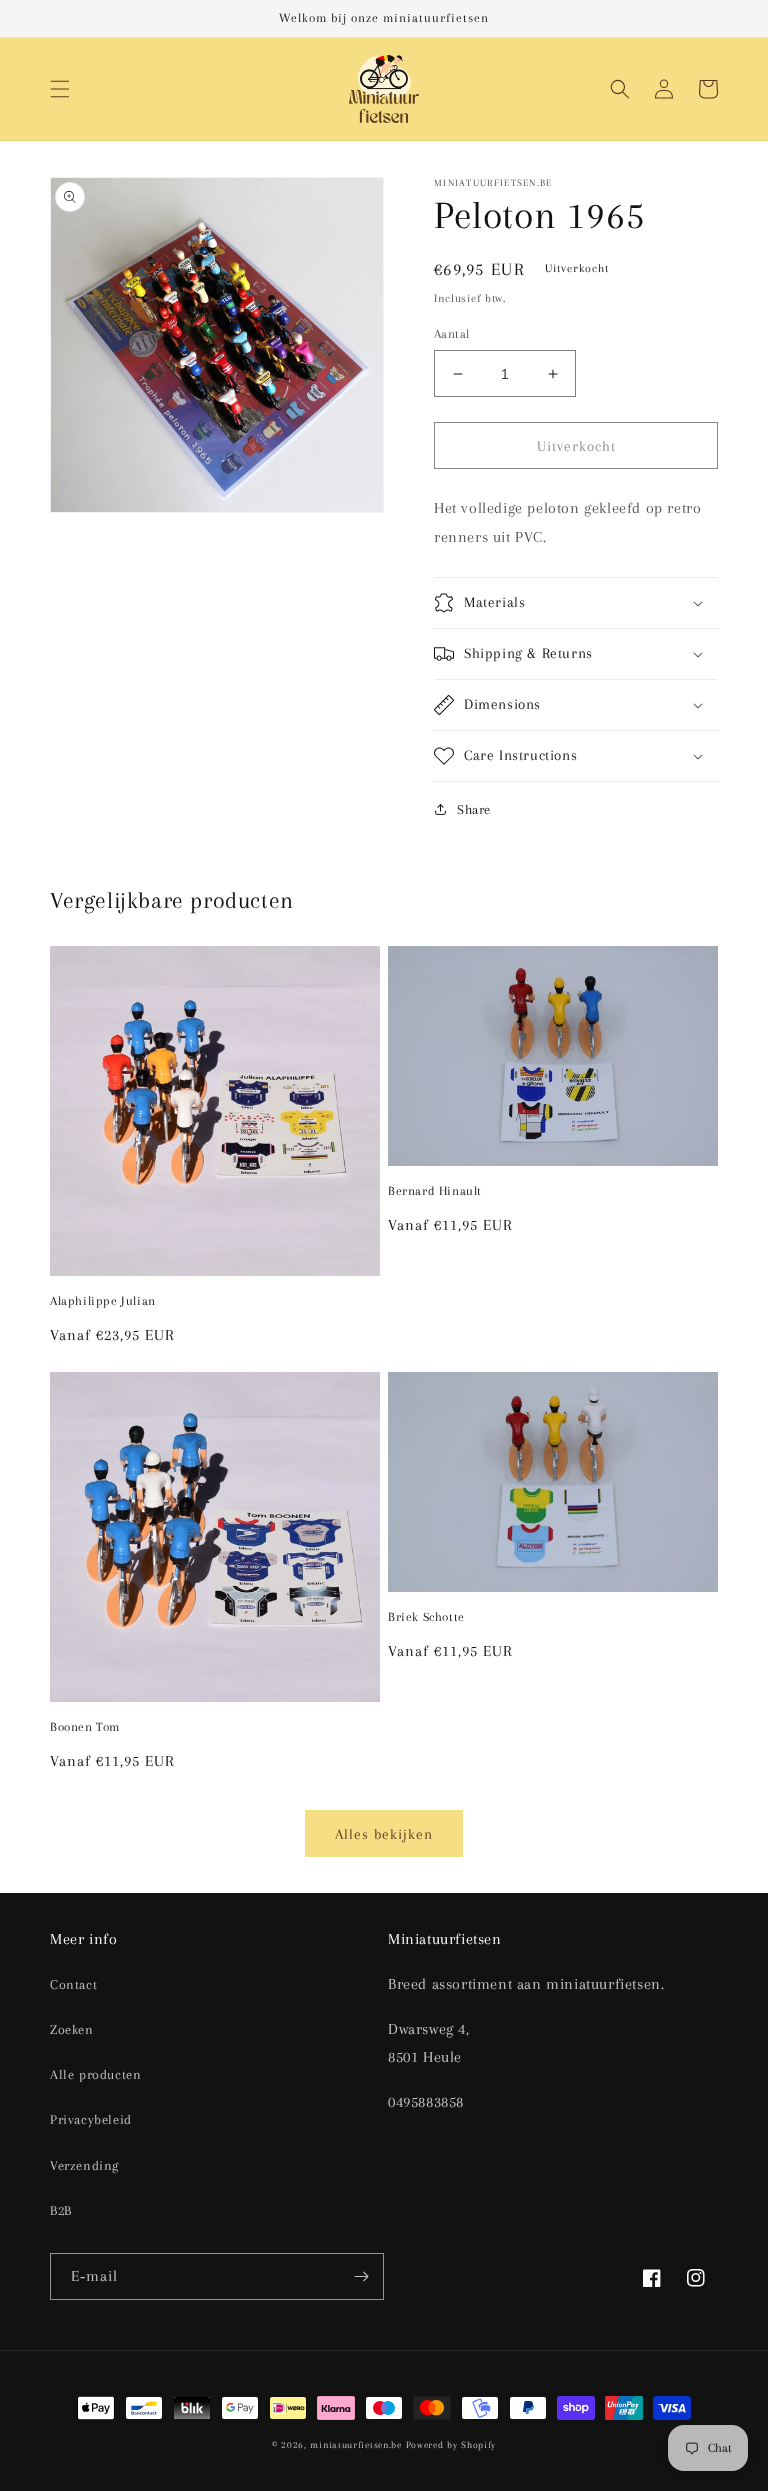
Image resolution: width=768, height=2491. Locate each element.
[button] (60, 89)
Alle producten (95, 2074)
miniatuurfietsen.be (355, 2444)
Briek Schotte (426, 1617)
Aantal (451, 334)
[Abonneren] (361, 2276)
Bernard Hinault (435, 1191)
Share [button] (474, 809)
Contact (73, 1984)
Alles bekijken (384, 1834)
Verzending (84, 2165)
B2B (61, 2210)
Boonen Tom (85, 1727)
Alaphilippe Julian (103, 1301)
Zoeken (72, 2029)
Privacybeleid (91, 2119)
